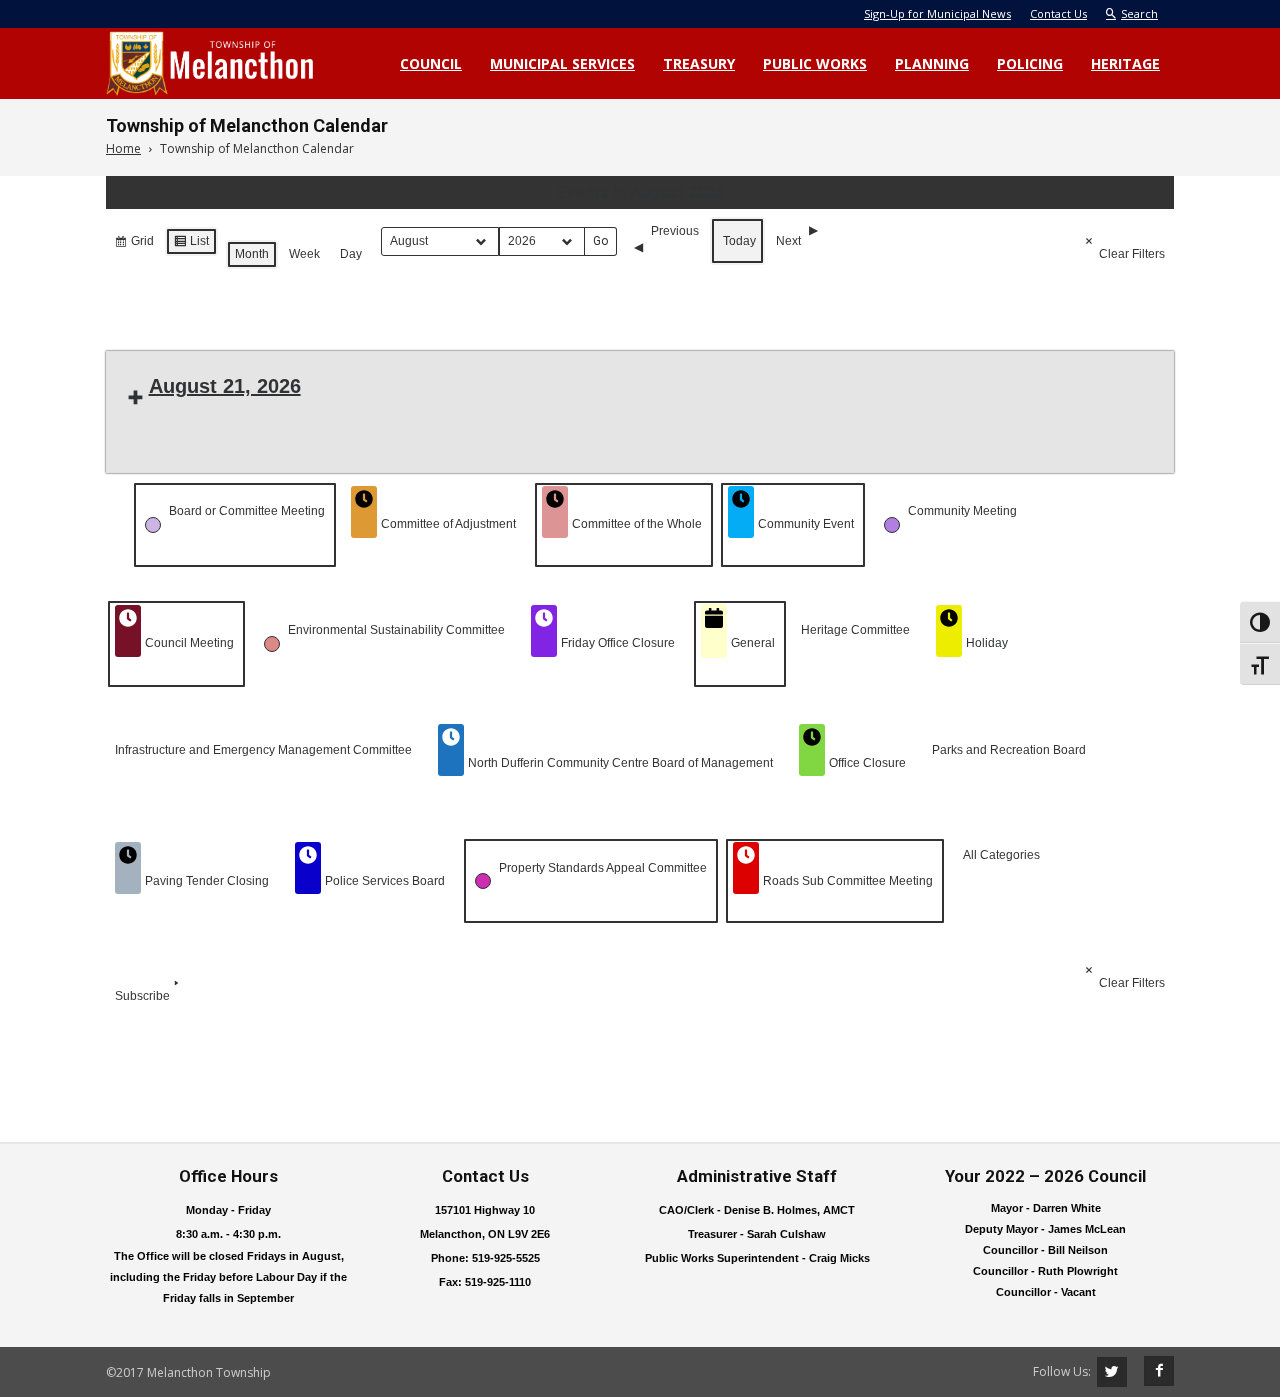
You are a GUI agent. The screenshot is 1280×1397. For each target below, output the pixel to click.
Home (123, 148)
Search (1139, 13)
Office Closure (867, 763)
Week (304, 254)
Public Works (815, 63)
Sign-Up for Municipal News (937, 13)
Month (252, 254)
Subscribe (142, 996)
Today (739, 241)
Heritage (1125, 63)
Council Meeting (189, 643)
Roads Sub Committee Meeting (848, 881)
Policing (1030, 63)
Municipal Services (562, 63)
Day (351, 254)
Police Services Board (385, 881)
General (753, 643)
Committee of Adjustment (448, 524)
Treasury (699, 63)
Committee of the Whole (637, 524)
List (191, 245)
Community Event (806, 524)
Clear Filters (1132, 254)
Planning (932, 63)
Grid (134, 245)
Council (431, 63)
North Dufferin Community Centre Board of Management (620, 763)
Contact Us (1058, 13)
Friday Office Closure (618, 643)
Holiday (987, 643)
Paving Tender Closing (207, 881)
